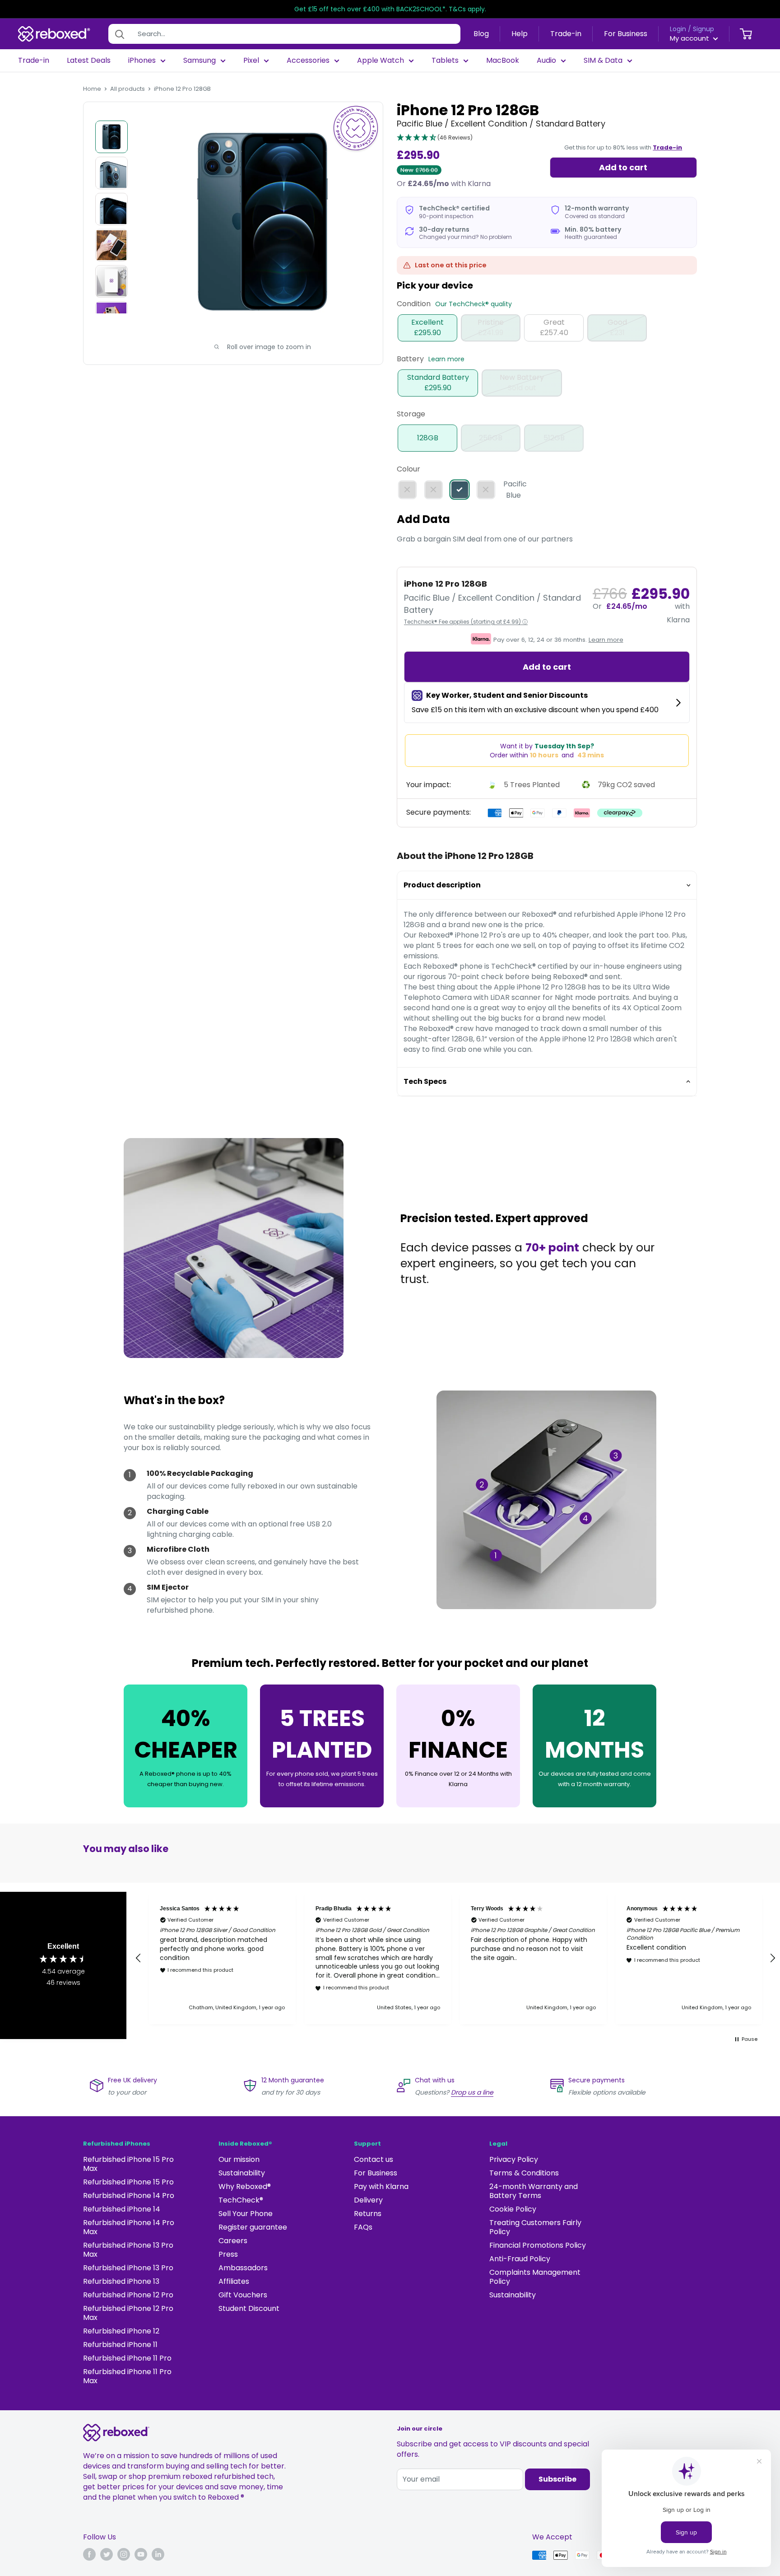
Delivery (368, 2200)
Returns (368, 2214)
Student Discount (249, 2308)
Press (228, 2254)
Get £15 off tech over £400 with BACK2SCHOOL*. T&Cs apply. (390, 9)
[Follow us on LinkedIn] (158, 2554)
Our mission (239, 2159)
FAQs (363, 2227)
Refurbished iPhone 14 (122, 2209)
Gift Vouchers (243, 2295)
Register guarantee (253, 2227)
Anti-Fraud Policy (520, 2259)
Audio (546, 61)
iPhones (142, 61)
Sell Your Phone (246, 2214)
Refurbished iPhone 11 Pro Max (127, 2376)
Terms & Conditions (524, 2173)
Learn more (446, 359)
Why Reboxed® (245, 2186)
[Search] (120, 34)
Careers (233, 2241)
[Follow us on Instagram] (124, 2554)
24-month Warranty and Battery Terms (534, 2191)
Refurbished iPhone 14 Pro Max (129, 2227)
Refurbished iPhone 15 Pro (128, 2182)
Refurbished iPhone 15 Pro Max (128, 2164)
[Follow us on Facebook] (89, 2554)
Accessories (308, 61)
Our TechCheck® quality (474, 304)
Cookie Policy (513, 2209)
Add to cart (623, 167)
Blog (481, 34)
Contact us (374, 2159)
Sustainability (242, 2173)
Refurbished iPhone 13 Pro (128, 2268)
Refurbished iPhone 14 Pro (129, 2196)
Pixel (251, 61)
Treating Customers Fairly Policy (535, 2227)
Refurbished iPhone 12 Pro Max (128, 2313)
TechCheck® (241, 2200)
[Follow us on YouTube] (141, 2554)
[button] (435, 138)
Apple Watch (381, 61)
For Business (626, 34)
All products (128, 89)
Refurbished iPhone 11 (120, 2345)
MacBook (503, 61)
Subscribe (557, 2479)
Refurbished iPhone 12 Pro (128, 2295)
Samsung (200, 61)
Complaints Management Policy (535, 2277)
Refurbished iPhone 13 (121, 2281)
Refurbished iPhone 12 (121, 2331)
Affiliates (234, 2281)
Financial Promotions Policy (538, 2245)
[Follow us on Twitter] (107, 2554)
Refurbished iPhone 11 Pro (127, 2358)
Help (520, 34)
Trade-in (566, 34)
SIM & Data (603, 61)
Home (92, 89)
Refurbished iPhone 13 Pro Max (128, 2250)
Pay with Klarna (381, 2186)
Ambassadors (243, 2268)
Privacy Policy (514, 2159)
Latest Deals (89, 61)
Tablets (445, 61)
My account (690, 38)
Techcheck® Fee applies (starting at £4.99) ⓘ (466, 622)
